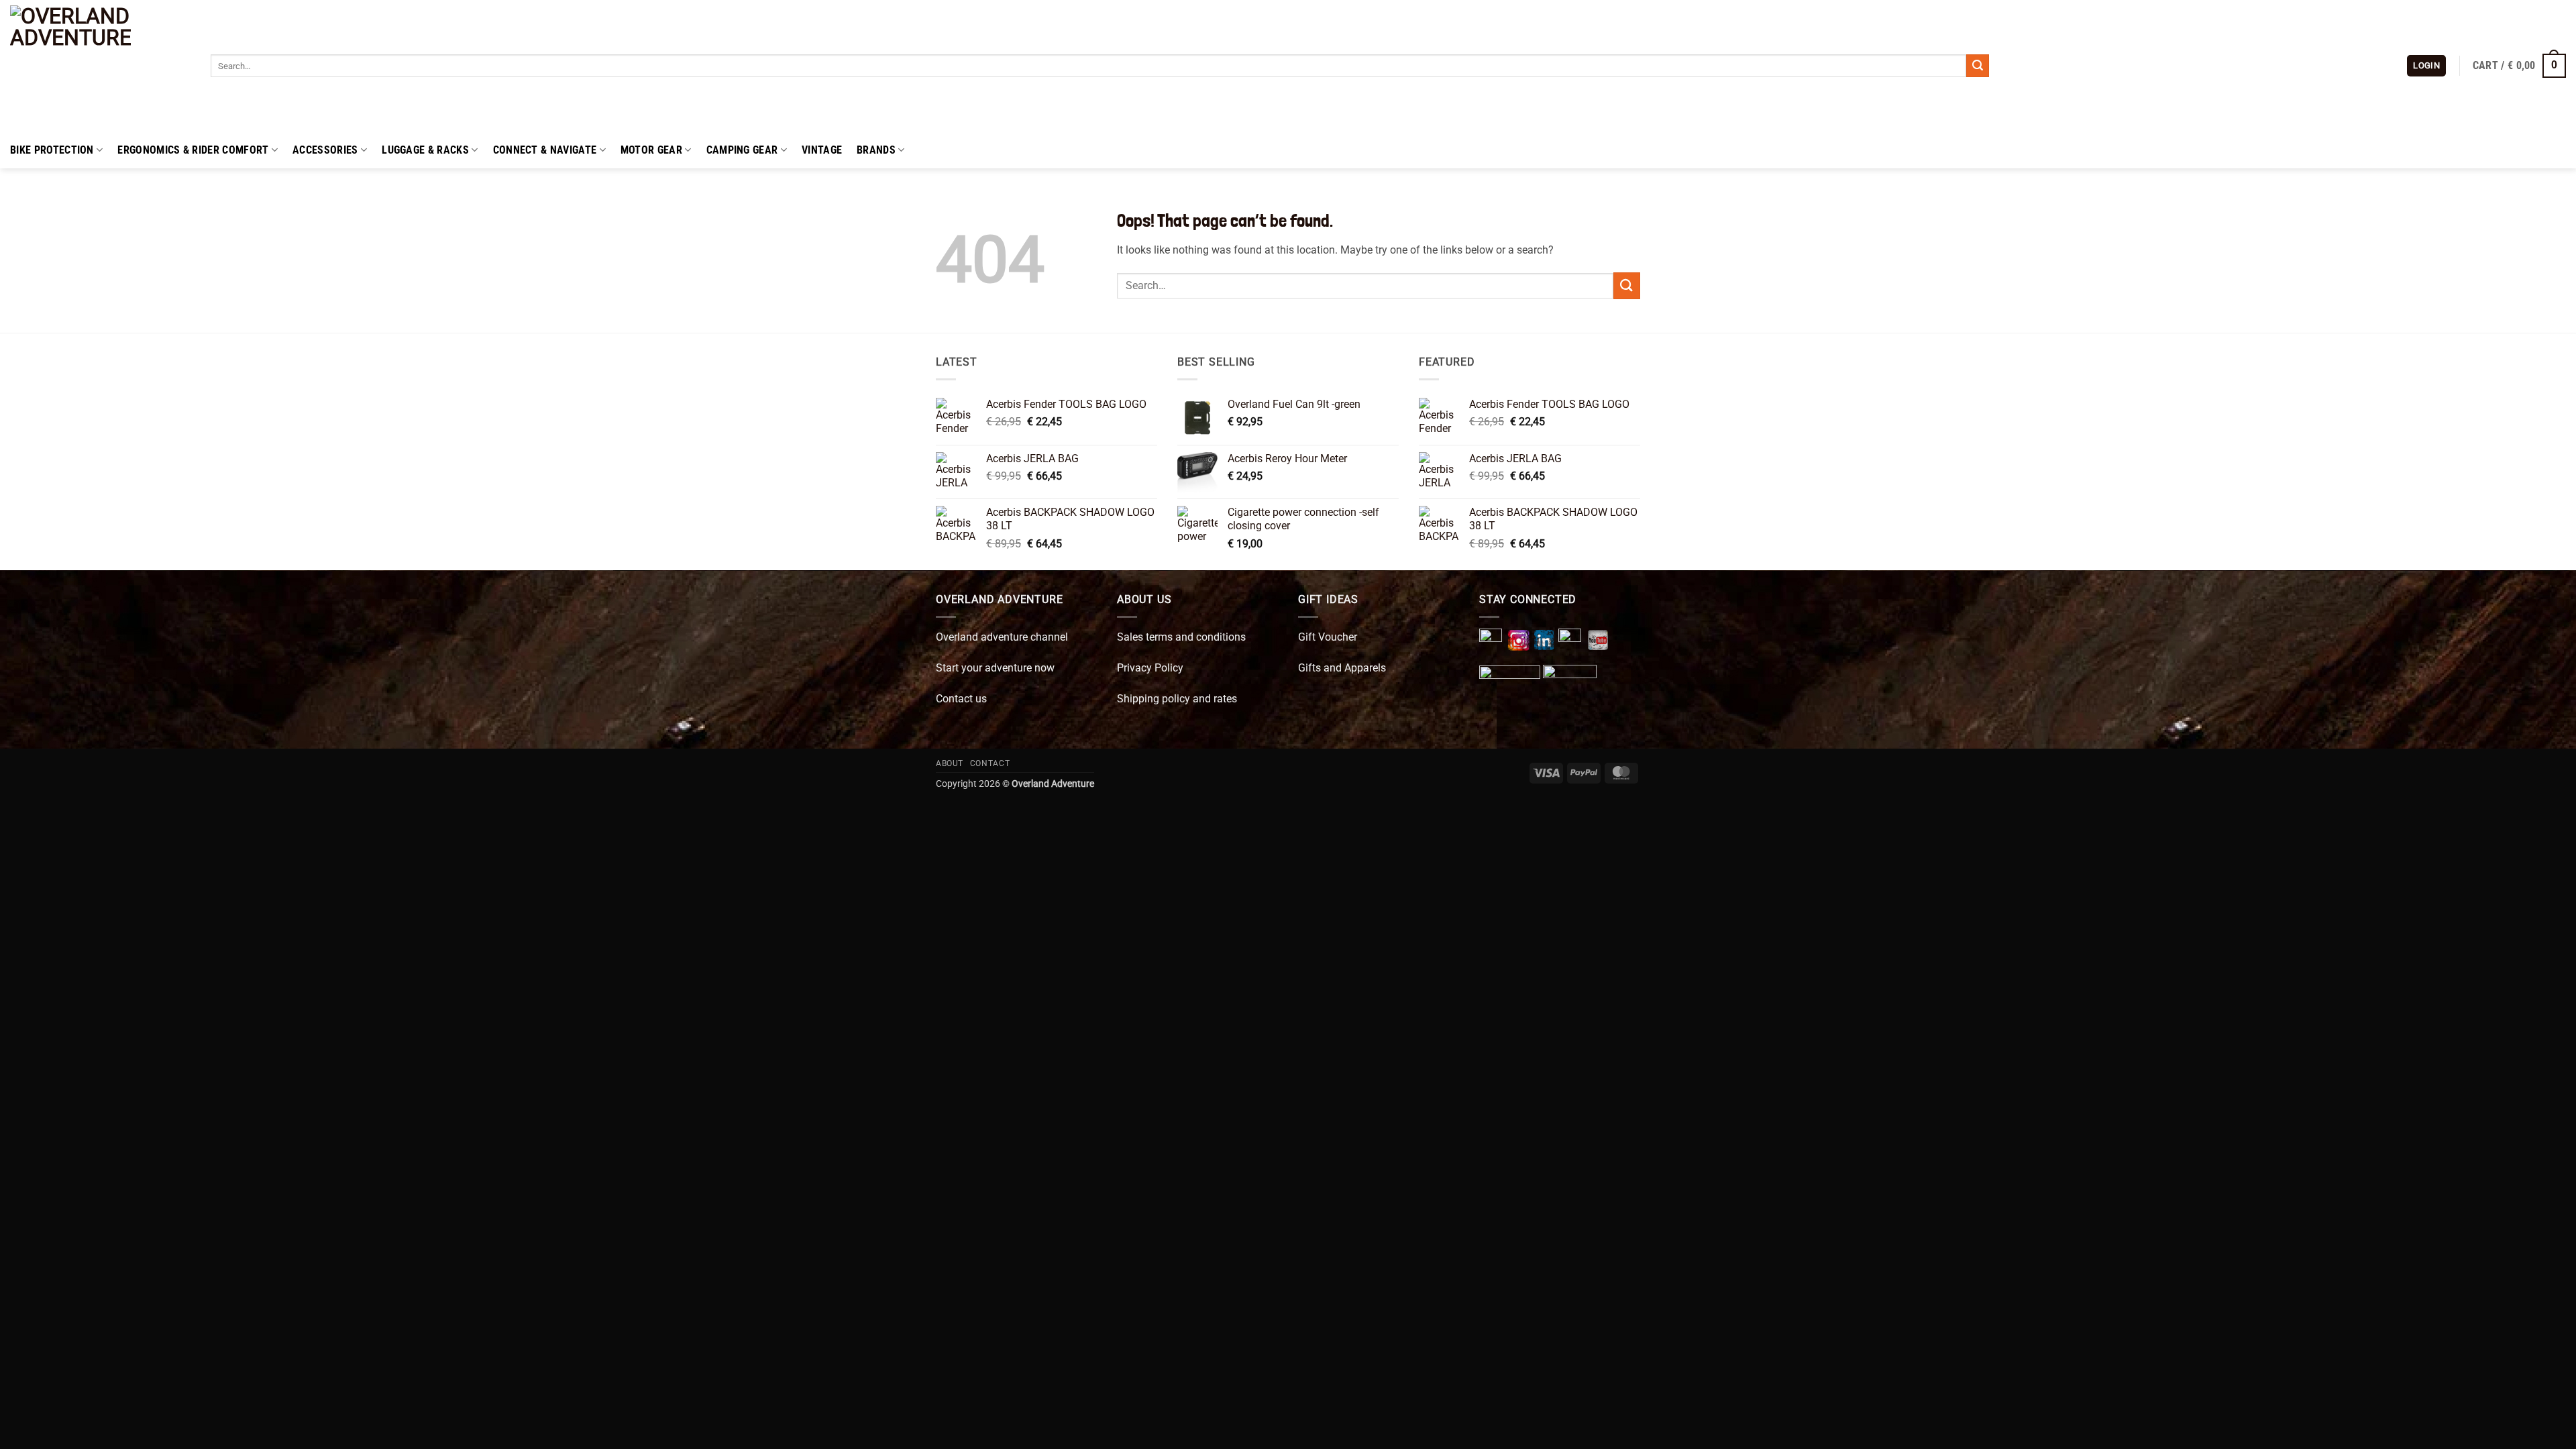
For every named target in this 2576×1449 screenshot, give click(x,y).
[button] (2426, 66)
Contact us (961, 699)
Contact (990, 763)
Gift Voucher (1328, 637)
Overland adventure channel (1002, 637)
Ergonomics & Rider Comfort (193, 150)
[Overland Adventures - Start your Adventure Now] (100, 66)
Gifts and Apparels (1342, 668)
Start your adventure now (995, 668)
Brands (876, 150)
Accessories (325, 150)
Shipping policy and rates (1177, 699)
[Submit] (1978, 66)
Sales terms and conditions (1181, 637)
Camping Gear (742, 150)
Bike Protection (52, 150)
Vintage (822, 150)
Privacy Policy (1150, 668)
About (950, 763)
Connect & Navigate (545, 150)
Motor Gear (651, 150)
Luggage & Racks (425, 150)
